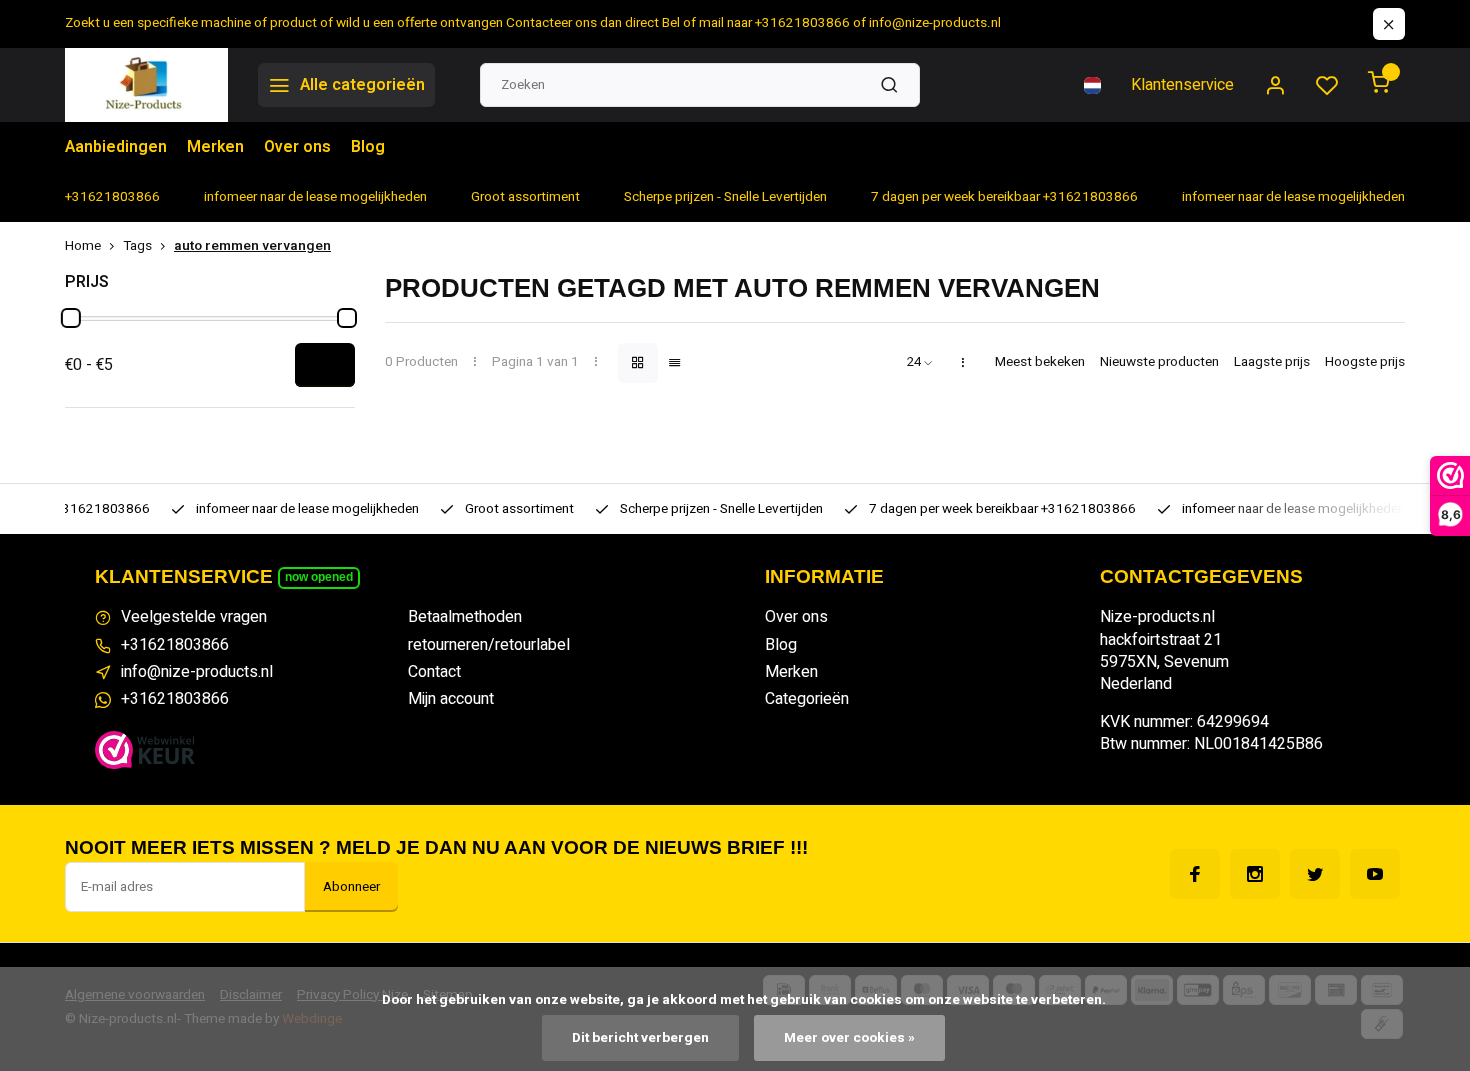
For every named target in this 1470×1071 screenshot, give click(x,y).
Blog (368, 147)
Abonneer (351, 887)
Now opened (319, 577)
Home (83, 246)
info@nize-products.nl (197, 672)
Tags (137, 246)
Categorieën (807, 699)
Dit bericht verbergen (640, 1038)
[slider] (71, 318)
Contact (434, 672)
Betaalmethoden (465, 617)
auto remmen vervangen (252, 246)
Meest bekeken (1040, 362)
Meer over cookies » (849, 1038)
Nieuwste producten (1159, 362)
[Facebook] (1195, 874)
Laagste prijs (1272, 362)
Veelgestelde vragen (194, 617)
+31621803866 (175, 645)
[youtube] (1375, 874)
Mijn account (451, 699)
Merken (215, 147)
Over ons (297, 147)
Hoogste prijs (1365, 362)
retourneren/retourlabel (489, 645)
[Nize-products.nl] (146, 85)
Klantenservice (1182, 85)
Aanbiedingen (116, 147)
